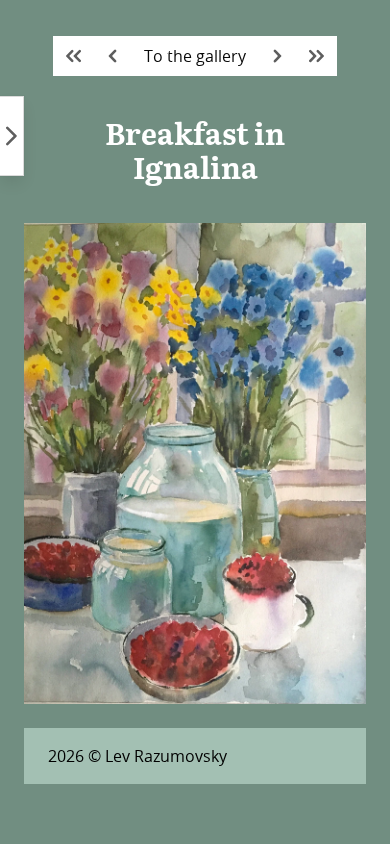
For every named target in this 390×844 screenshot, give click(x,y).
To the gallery (195, 56)
